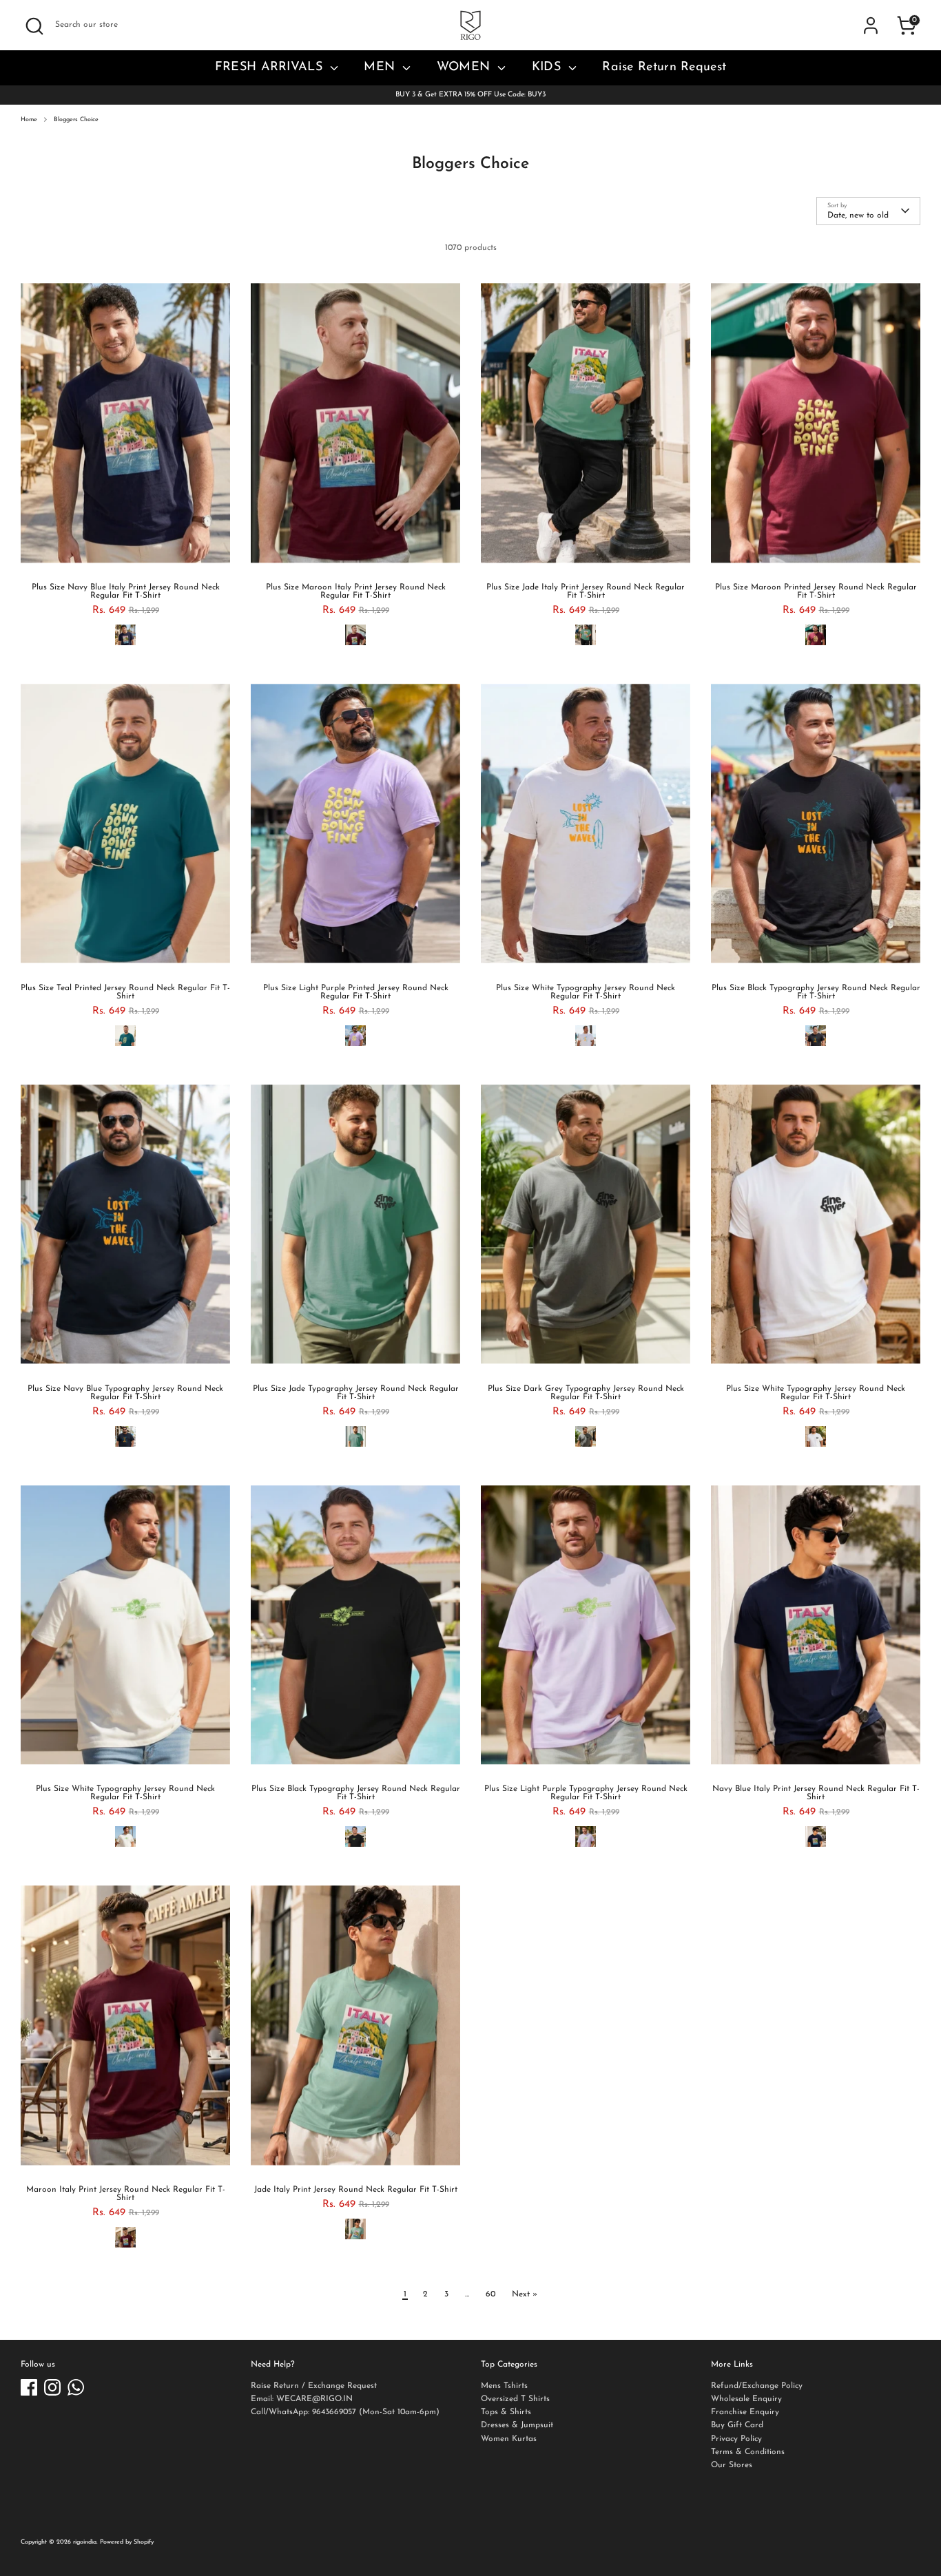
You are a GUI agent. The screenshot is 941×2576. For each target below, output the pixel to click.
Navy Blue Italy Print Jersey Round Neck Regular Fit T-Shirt (816, 1793)
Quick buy (126, 558)
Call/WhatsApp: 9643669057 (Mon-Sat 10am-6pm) (345, 2412)
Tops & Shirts (506, 2412)
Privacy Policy (736, 2439)
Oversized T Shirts (515, 2399)
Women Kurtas (509, 2439)
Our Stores (732, 2465)
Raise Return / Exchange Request (314, 2386)
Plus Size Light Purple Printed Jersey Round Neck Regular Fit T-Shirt (356, 992)
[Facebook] (29, 2387)
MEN (381, 67)
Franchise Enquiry (745, 2412)
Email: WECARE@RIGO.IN (302, 2399)
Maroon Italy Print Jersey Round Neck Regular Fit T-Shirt (126, 2194)
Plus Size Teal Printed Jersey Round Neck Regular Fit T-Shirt (125, 992)
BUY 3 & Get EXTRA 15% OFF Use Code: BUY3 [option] (470, 95)
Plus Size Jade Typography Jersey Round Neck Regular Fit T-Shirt (356, 1393)
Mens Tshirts (504, 2386)
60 (490, 2294)
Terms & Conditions (748, 2452)
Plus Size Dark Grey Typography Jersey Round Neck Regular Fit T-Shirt (586, 1393)
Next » (525, 2294)
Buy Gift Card (737, 2425)
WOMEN (466, 67)
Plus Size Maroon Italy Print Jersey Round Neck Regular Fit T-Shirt (356, 591)
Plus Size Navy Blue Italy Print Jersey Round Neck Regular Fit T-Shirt (126, 591)
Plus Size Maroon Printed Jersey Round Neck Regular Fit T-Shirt (816, 591)
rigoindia (85, 2542)
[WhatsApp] (76, 2387)
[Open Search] (34, 26)
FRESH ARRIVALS (271, 67)
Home (29, 119)
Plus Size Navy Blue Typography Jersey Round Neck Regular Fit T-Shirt (125, 1393)
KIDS (549, 67)
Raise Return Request (664, 67)
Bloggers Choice (76, 119)
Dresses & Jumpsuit (517, 2425)
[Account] (871, 25)
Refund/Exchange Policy (757, 2386)
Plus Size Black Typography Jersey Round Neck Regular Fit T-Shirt (816, 992)
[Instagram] (52, 2387)
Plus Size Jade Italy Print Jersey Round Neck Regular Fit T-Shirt (586, 591)
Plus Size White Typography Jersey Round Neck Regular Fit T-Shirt (586, 992)
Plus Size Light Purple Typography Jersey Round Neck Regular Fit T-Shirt (586, 1793)
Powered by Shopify (127, 2542)
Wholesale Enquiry (746, 2399)
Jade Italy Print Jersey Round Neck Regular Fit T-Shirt (356, 2190)
